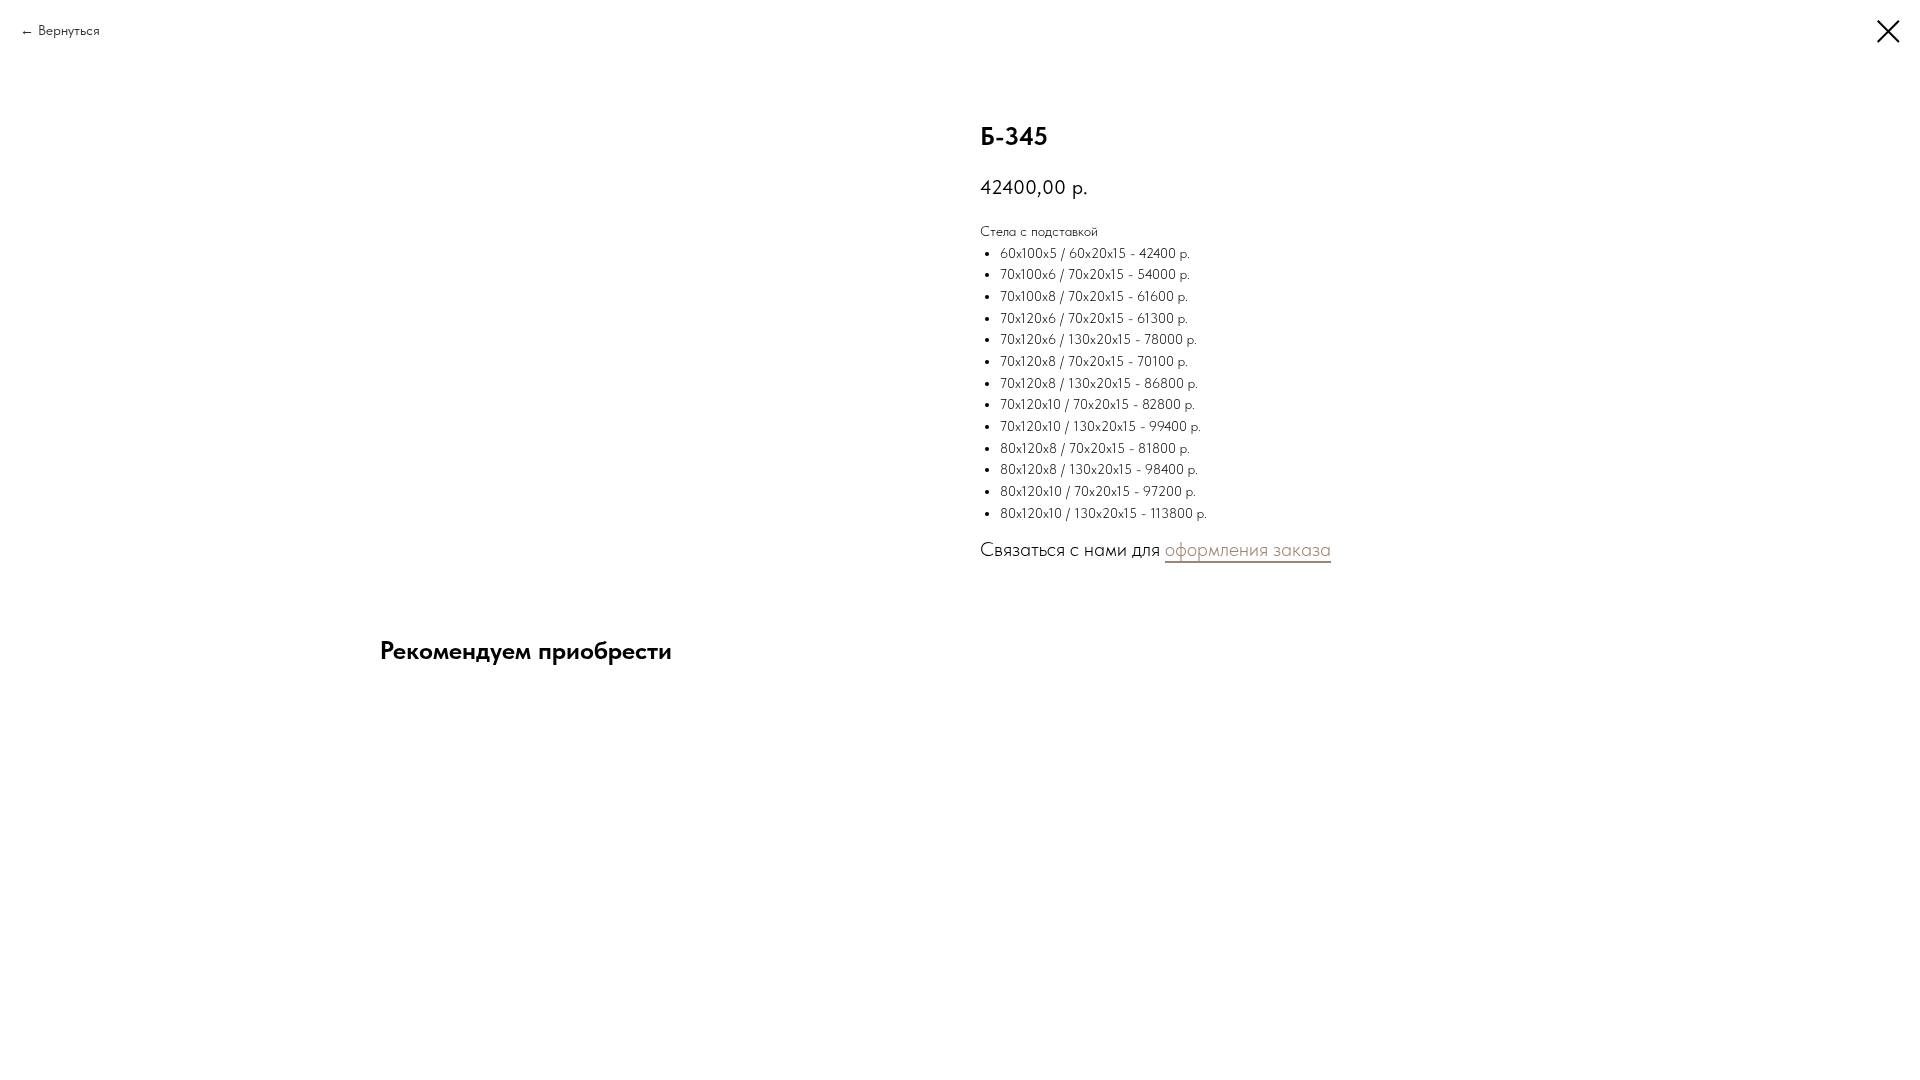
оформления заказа (1248, 549)
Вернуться (69, 30)
